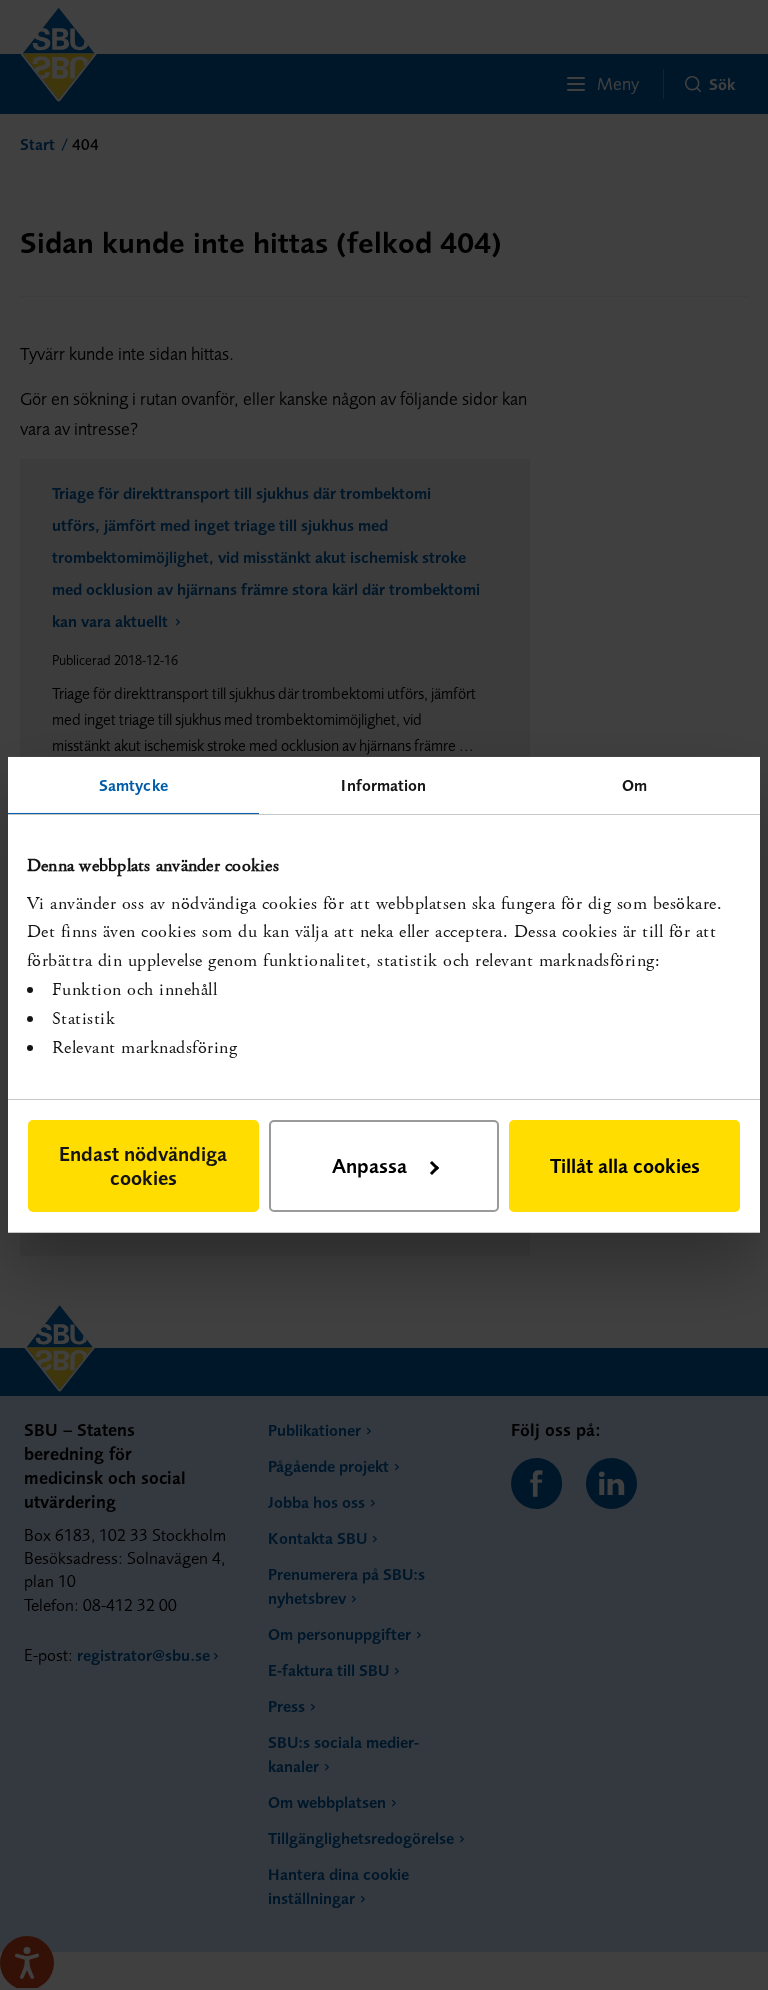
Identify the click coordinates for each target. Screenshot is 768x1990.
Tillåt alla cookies (625, 1165)
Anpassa (369, 1165)
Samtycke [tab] (133, 785)
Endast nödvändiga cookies (143, 1165)
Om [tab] (634, 785)
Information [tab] (383, 785)
